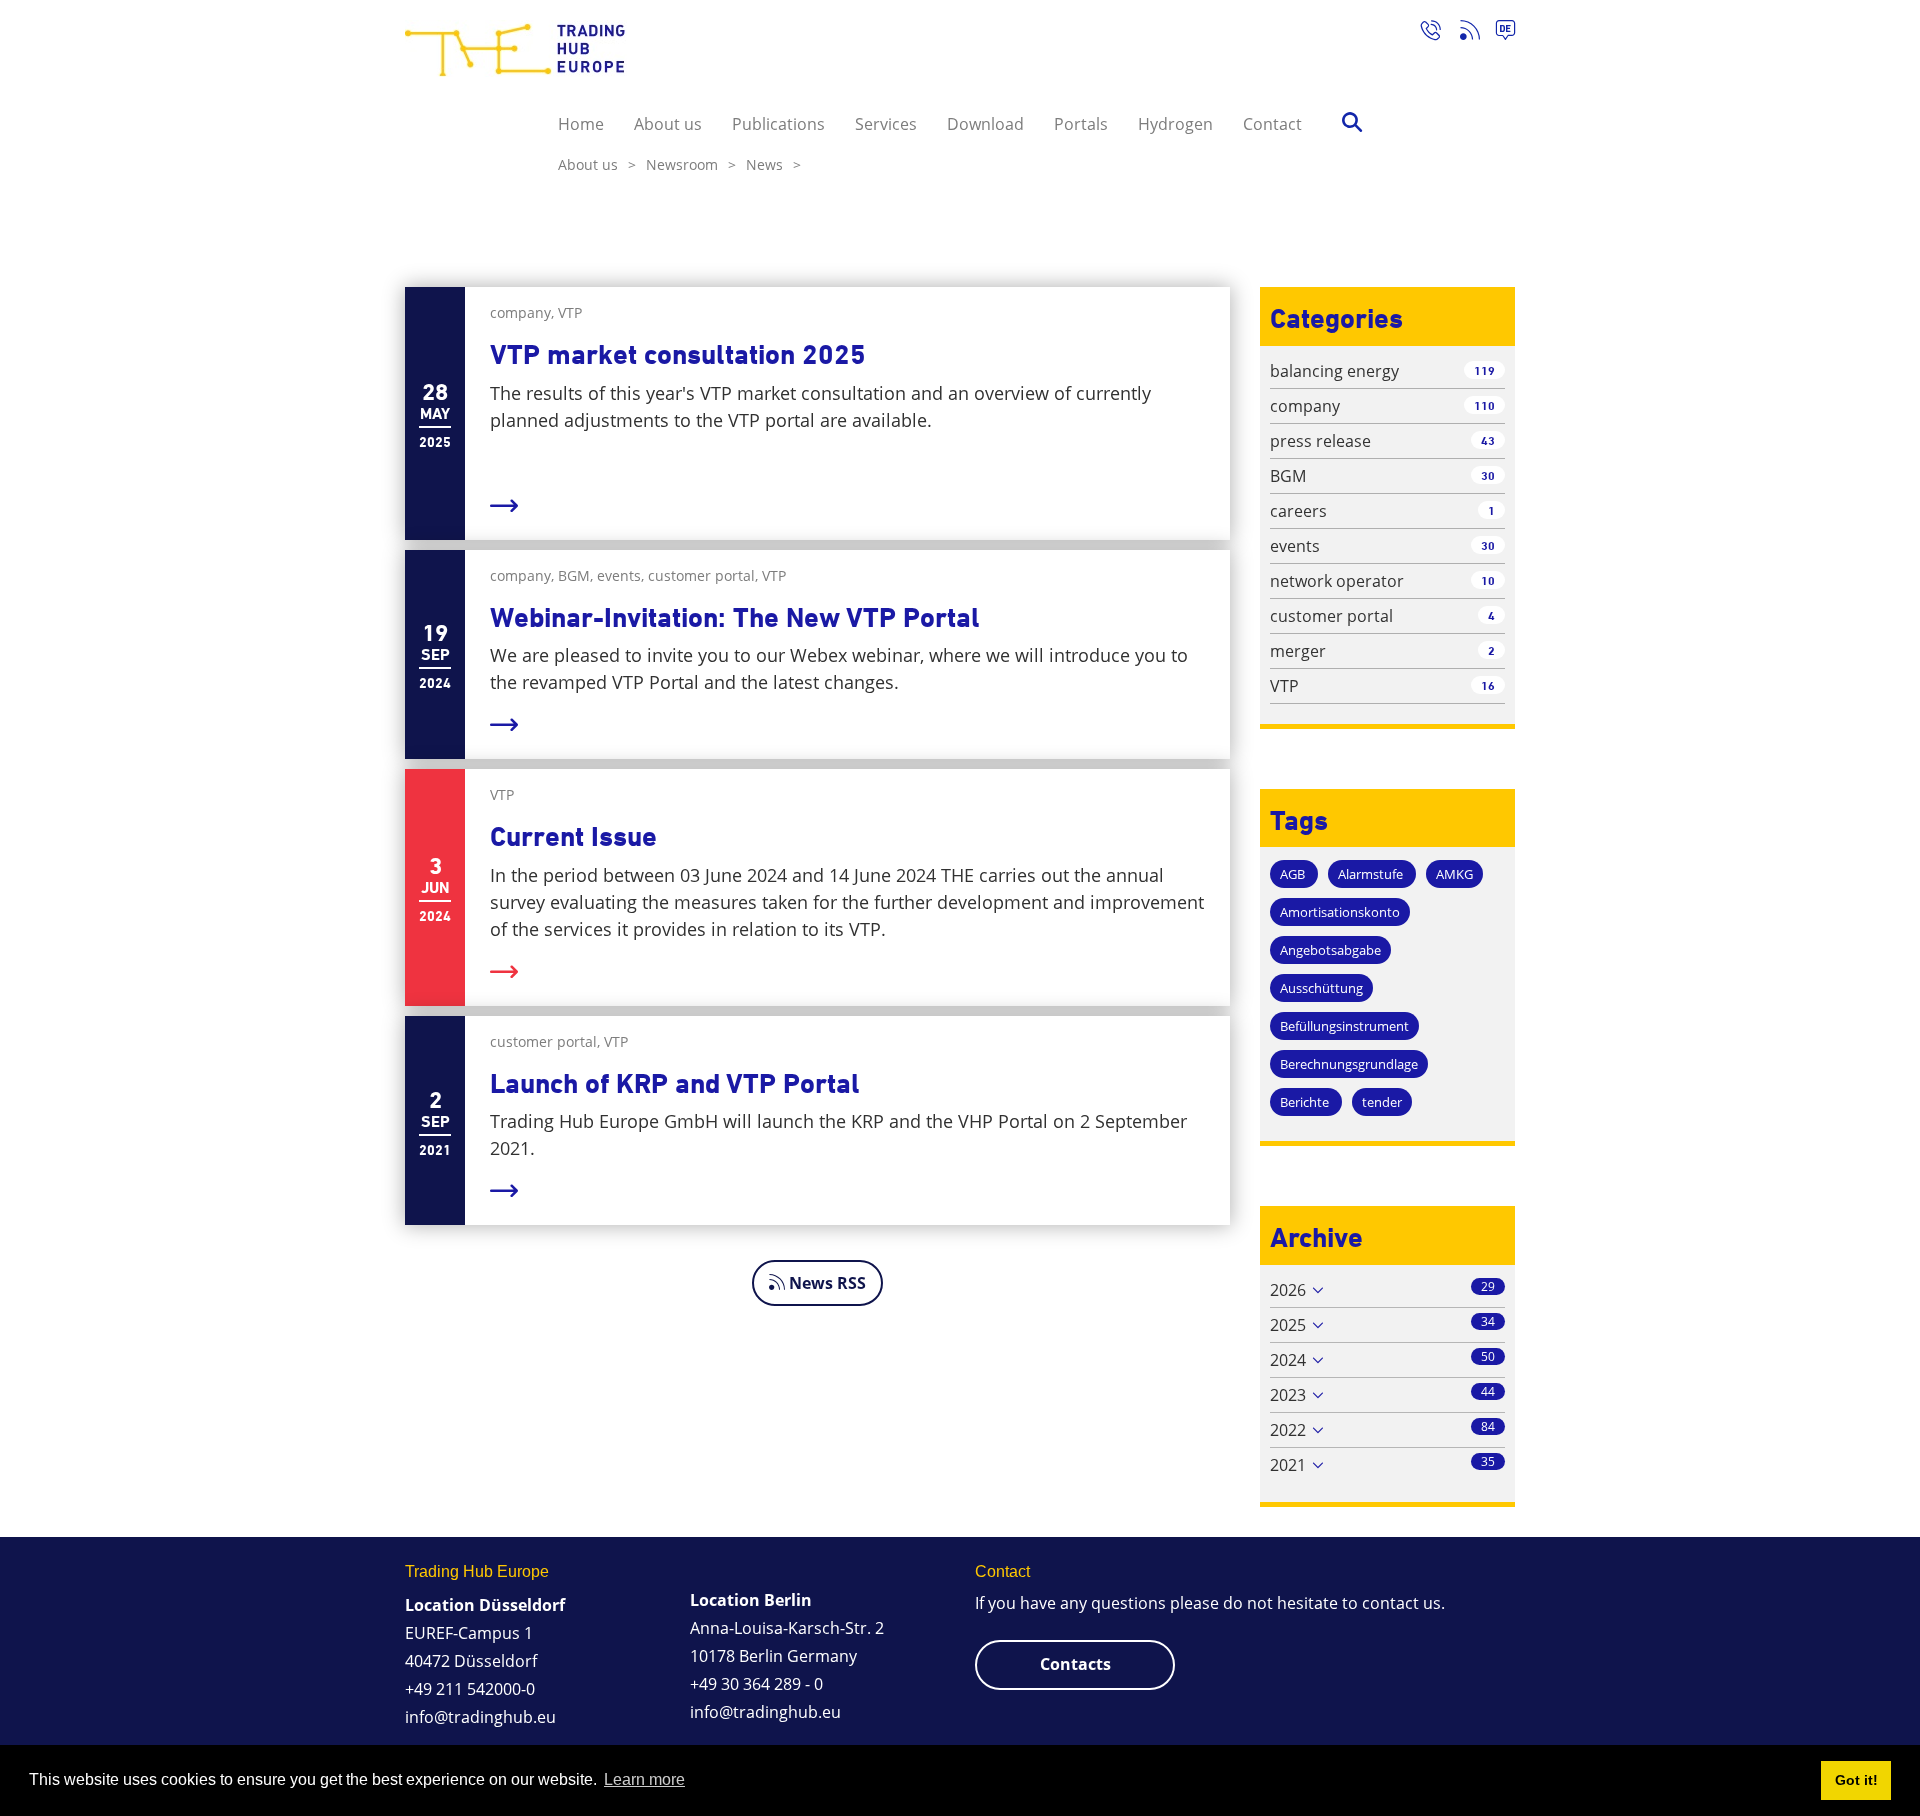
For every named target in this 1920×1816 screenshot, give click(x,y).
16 (1488, 685)
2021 (1288, 1465)
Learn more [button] (644, 1779)
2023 (1288, 1395)
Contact (1272, 124)
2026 (1288, 1290)
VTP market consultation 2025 (678, 354)
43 (1488, 440)
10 (1488, 580)
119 (1484, 370)
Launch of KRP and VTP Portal (675, 1083)
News (773, 164)
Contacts (1075, 1664)
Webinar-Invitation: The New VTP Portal (735, 617)
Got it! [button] (1856, 1780)
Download (985, 124)
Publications (778, 124)
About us (668, 124)
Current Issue (573, 836)
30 (1488, 475)
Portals (1081, 124)
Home (581, 124)
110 (1484, 405)
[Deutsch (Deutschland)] (1497, 33)
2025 (1288, 1325)
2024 (1288, 1360)
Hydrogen (1175, 124)
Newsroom (691, 164)
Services (886, 124)
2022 (1288, 1430)
